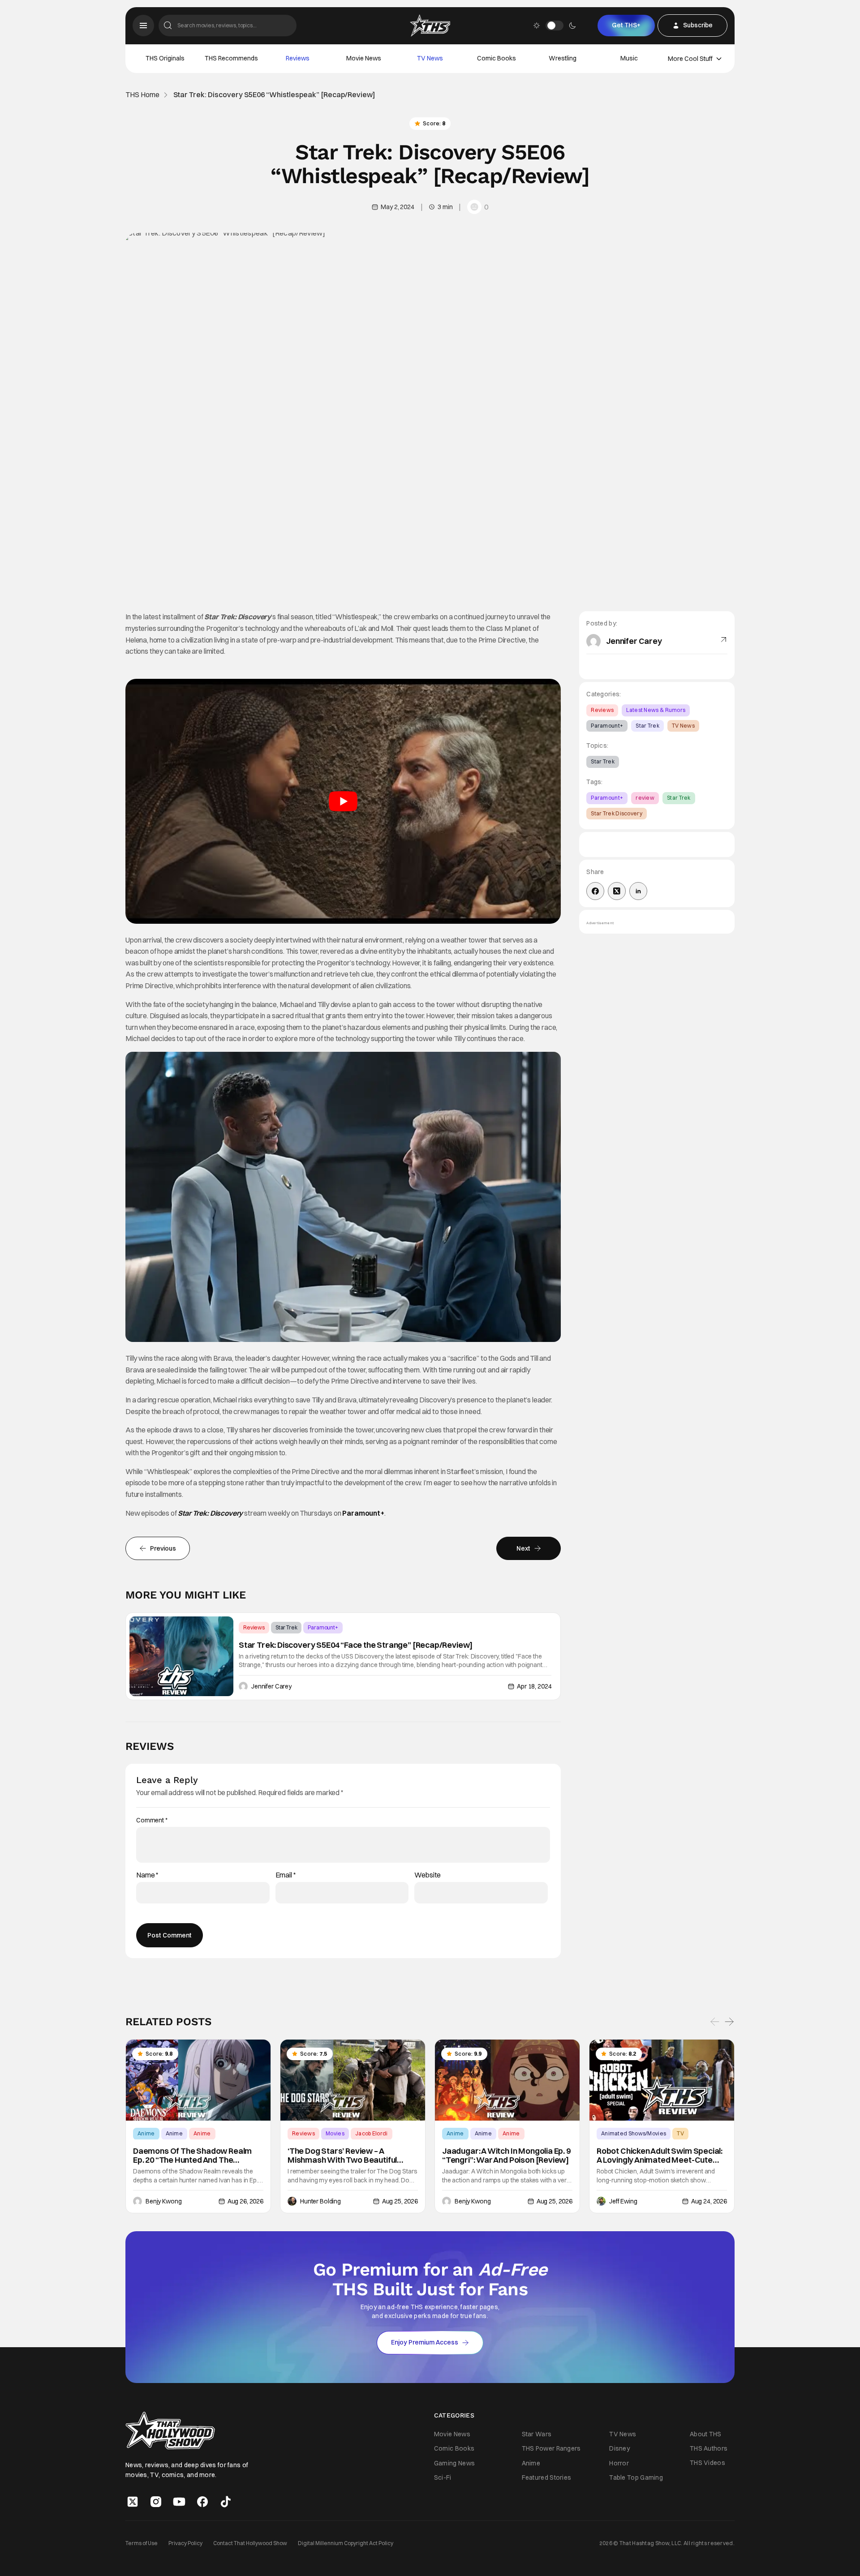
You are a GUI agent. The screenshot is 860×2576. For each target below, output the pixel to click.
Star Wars (537, 2435)
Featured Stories (547, 2477)
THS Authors (709, 2448)
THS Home (142, 95)
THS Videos (707, 2463)
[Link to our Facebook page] (202, 2502)
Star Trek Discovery (617, 813)
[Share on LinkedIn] (638, 891)
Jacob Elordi (372, 2133)
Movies (335, 2133)
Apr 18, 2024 (534, 1686)
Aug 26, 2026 (245, 2201)
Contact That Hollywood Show (250, 2543)
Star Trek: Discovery (210, 1513)
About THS (706, 2434)
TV (680, 2133)
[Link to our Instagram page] (156, 2502)
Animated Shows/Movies (634, 2133)
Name (147, 1875)
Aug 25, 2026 (400, 2201)
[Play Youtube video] (343, 801)
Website (428, 1875)
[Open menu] (143, 26)
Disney (619, 2449)
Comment (152, 1820)
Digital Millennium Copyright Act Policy (346, 2543)
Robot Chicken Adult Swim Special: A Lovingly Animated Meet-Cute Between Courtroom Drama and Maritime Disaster (660, 2156)
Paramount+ (363, 1513)
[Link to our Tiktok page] (226, 2502)
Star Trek (286, 1627)
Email (286, 1875)
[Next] (729, 2022)
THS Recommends (231, 58)
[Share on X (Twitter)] (617, 891)
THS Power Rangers (551, 2449)
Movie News (364, 58)
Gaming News (454, 2463)
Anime (146, 2133)
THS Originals (165, 58)
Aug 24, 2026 (709, 2201)
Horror (619, 2463)
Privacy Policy (185, 2543)
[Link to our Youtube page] (179, 2502)
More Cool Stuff (690, 59)
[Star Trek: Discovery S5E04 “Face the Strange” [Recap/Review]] (181, 1656)
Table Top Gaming (636, 2477)
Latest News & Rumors (656, 710)
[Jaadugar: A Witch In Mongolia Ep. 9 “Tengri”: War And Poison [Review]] (507, 2080)
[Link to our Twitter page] (133, 2502)
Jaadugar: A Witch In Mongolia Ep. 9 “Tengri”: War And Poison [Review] (506, 2156)
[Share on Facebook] (595, 891)
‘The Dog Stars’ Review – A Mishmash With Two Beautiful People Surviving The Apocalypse (349, 2156)
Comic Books (497, 58)
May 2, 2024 (397, 207)
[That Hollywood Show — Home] (430, 26)
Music (629, 58)
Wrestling (563, 58)
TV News (430, 58)
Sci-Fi (443, 2477)
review (645, 798)
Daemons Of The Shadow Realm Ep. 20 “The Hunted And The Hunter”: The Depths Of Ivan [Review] (192, 2156)
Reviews (298, 58)
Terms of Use (142, 2543)
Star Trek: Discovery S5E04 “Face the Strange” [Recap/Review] (356, 1645)
